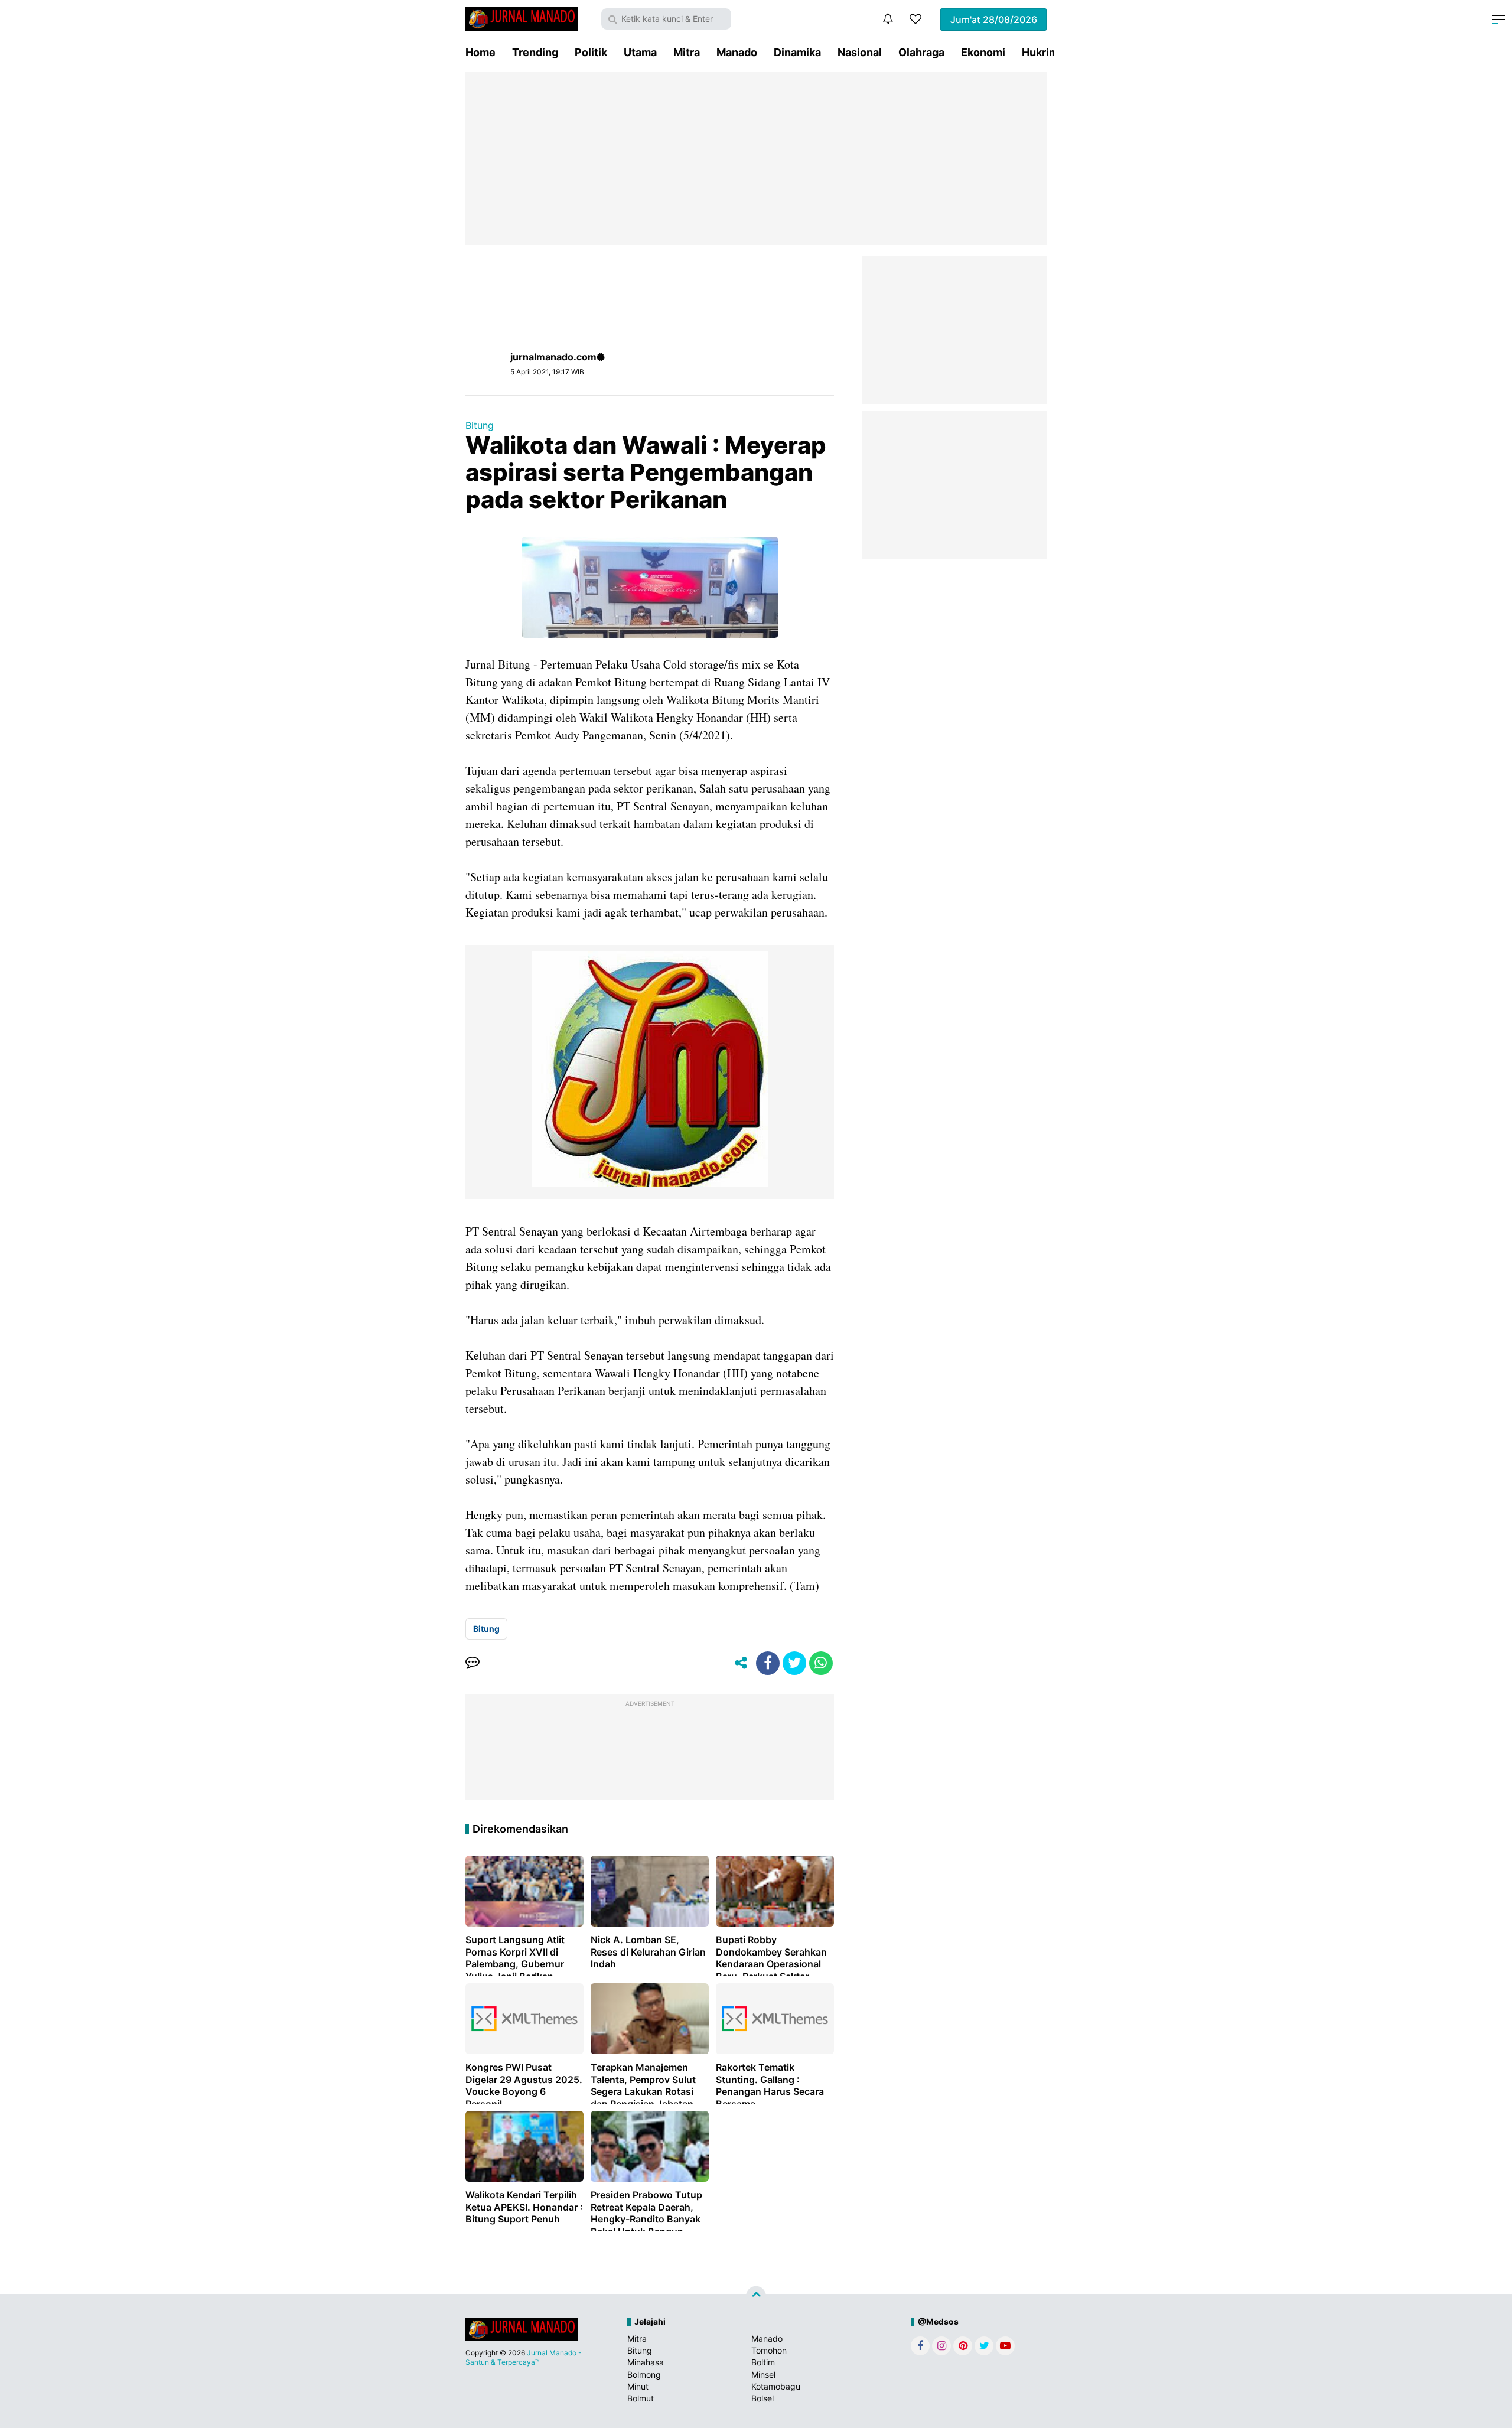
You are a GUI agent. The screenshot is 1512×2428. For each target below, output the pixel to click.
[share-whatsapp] (821, 1663)
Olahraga (921, 52)
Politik (591, 52)
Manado (737, 52)
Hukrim (1040, 52)
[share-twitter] (794, 1663)
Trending (535, 52)
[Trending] (915, 19)
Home (480, 52)
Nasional (860, 52)
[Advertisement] (756, 158)
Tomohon (769, 2350)
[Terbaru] (888, 19)
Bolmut (641, 2398)
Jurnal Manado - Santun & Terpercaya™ (524, 2357)
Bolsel (762, 2398)
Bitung (480, 425)
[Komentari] (472, 1663)
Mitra (687, 52)
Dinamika (797, 52)
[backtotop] (756, 2296)
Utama (640, 52)
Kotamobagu (776, 2386)
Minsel (763, 2375)
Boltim (763, 2362)
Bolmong (644, 2375)
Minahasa (646, 2362)
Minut (638, 2386)
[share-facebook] (768, 1663)
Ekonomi (983, 52)
